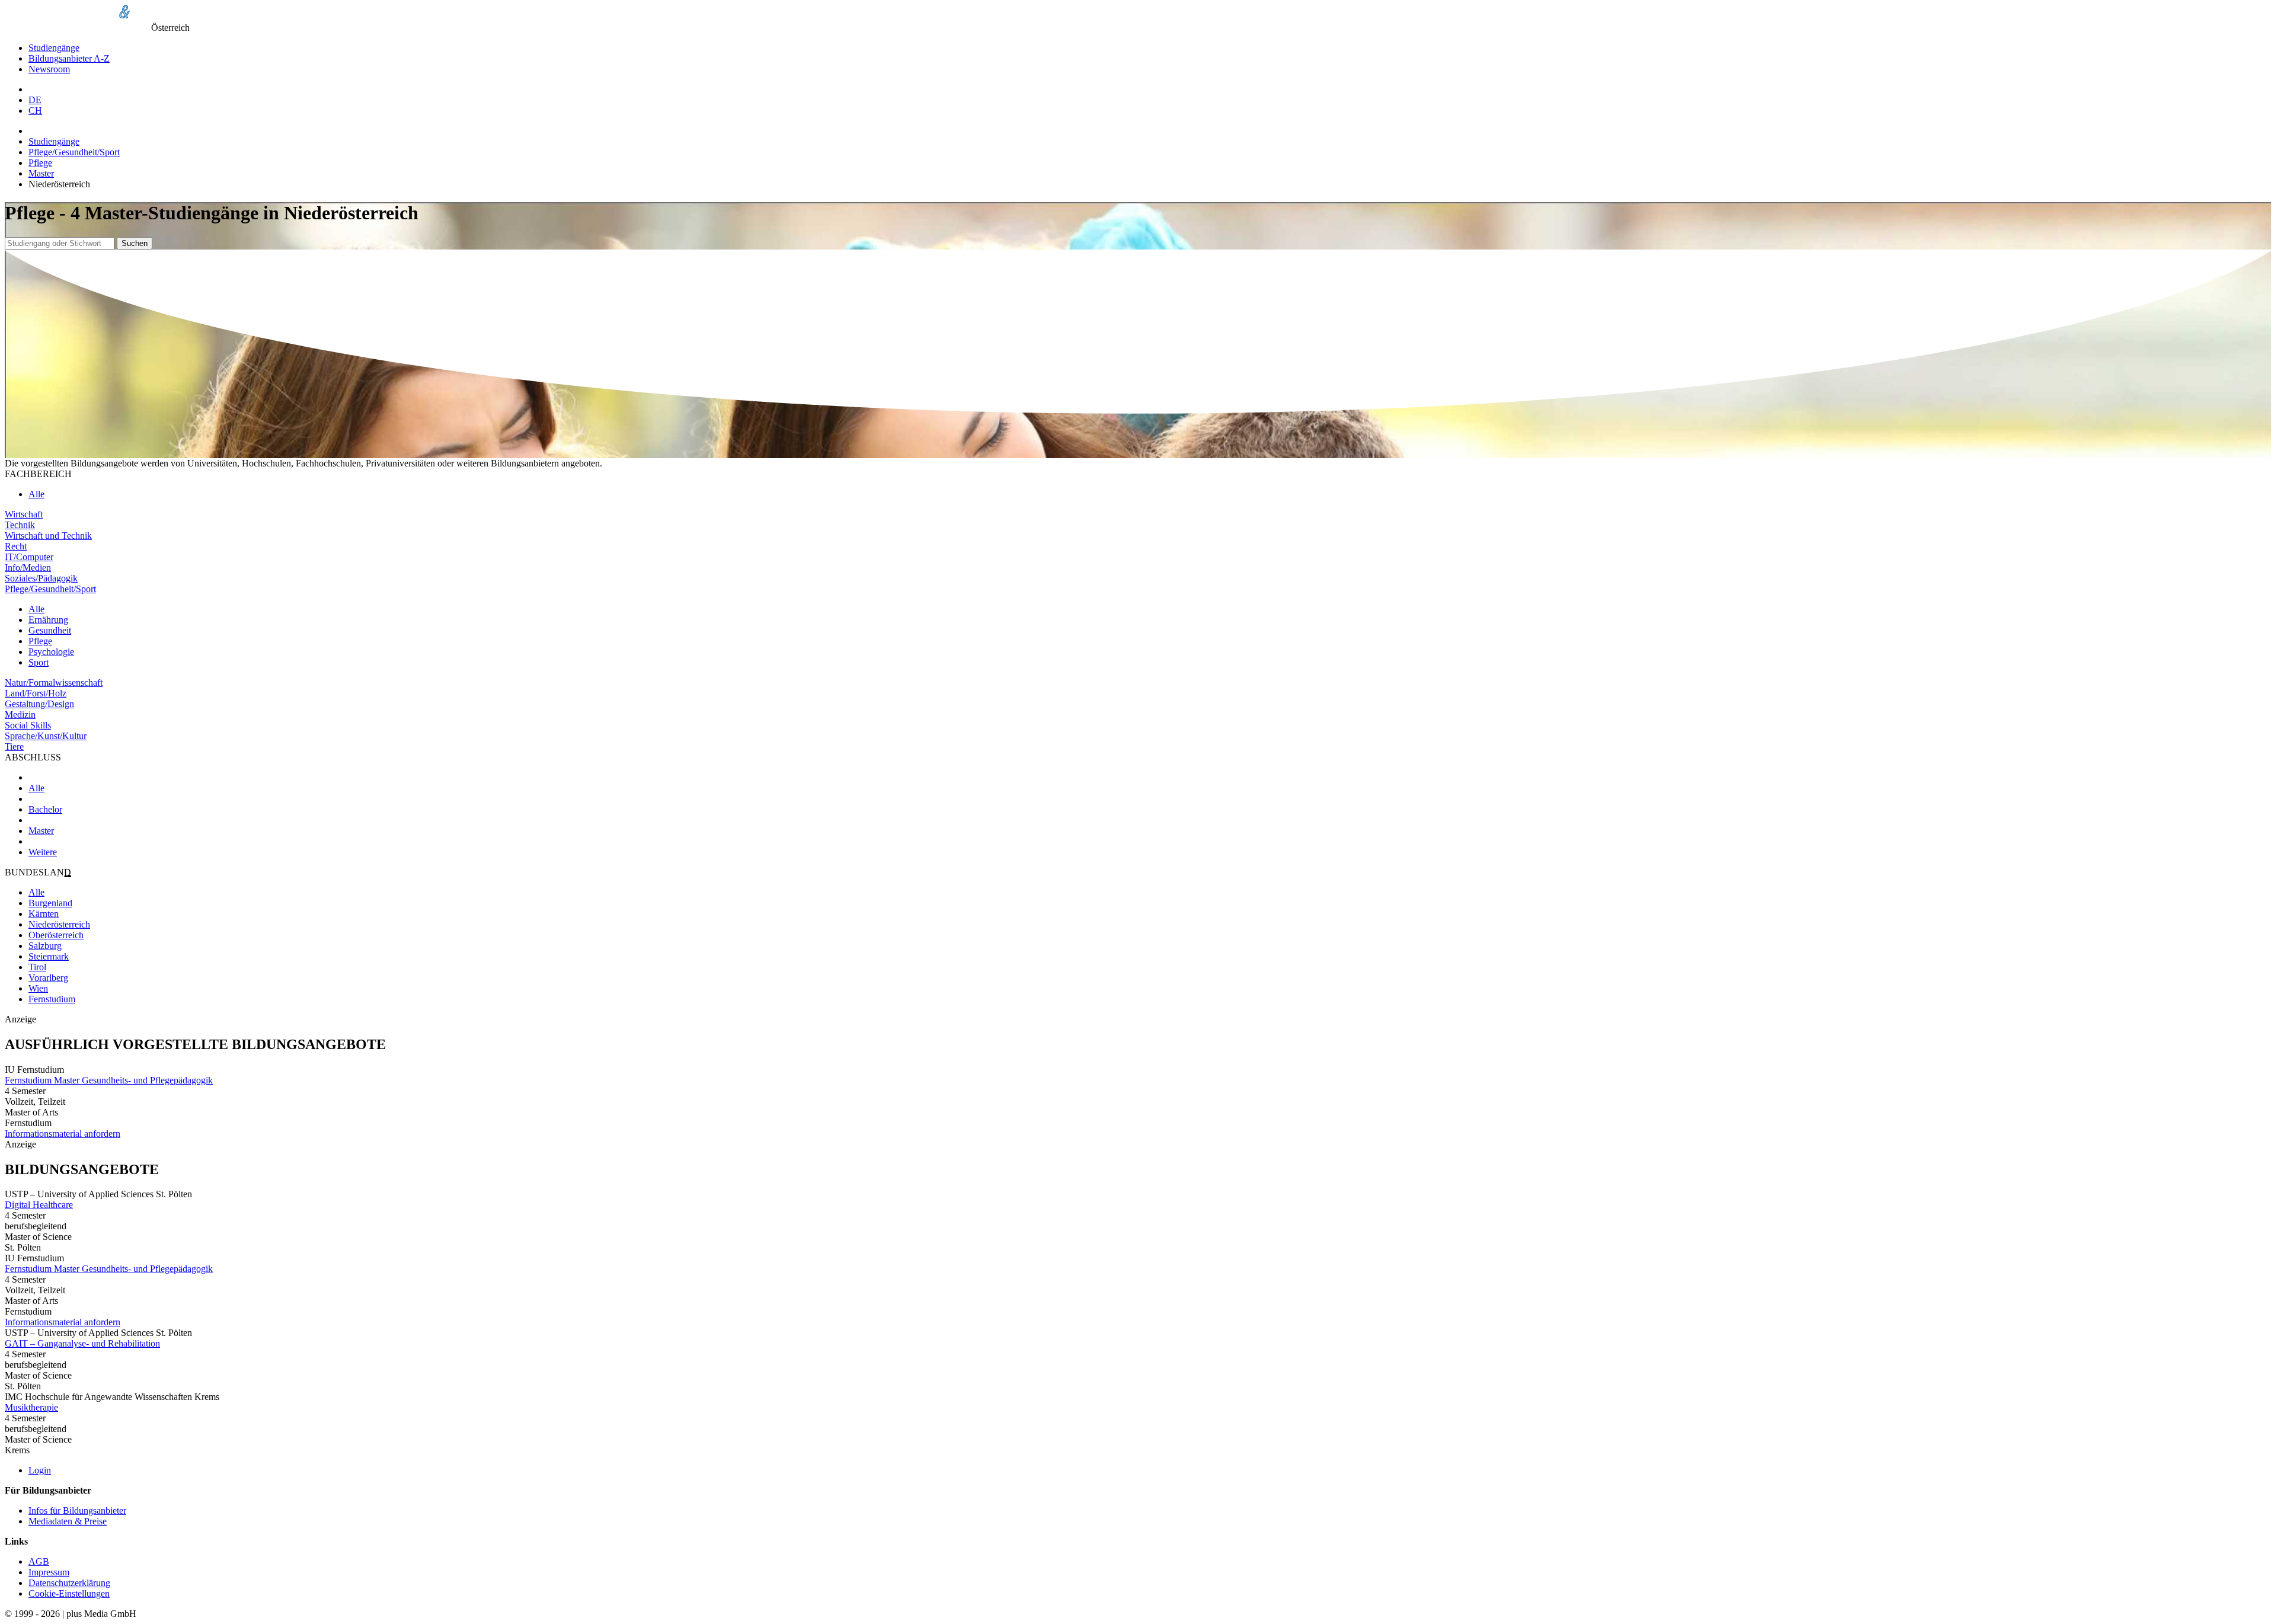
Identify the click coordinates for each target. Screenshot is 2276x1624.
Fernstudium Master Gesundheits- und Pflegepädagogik (109, 1080)
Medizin (20, 715)
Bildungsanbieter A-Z (69, 58)
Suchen (135, 243)
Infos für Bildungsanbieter (77, 1510)
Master (41, 173)
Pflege (40, 163)
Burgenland (50, 903)
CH (35, 111)
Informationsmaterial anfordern (63, 1134)
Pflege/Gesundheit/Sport (74, 152)
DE (35, 100)
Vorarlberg (48, 978)
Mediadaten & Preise (68, 1521)
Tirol (37, 967)
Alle (36, 494)
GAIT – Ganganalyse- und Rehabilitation (82, 1343)
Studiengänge (54, 48)
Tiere (14, 747)
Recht (16, 546)
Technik (20, 525)
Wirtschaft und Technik (48, 536)
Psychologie (51, 652)
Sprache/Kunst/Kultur (46, 736)
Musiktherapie (31, 1407)
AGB (39, 1561)
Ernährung (48, 620)
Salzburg (45, 946)
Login (40, 1470)
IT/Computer (29, 557)
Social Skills (28, 725)
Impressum (49, 1572)
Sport (39, 662)
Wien (38, 988)
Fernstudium (52, 999)
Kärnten (44, 914)
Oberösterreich (56, 935)
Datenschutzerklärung (69, 1583)
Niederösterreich (59, 924)
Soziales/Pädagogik (41, 578)
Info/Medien (28, 568)
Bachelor (45, 809)
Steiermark (49, 956)
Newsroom (49, 69)
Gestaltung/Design (39, 704)
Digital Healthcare (39, 1205)
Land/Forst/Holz (36, 693)
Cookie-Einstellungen (69, 1593)
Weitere (43, 852)
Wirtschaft (24, 514)
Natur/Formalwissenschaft (54, 682)
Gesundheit (50, 630)
